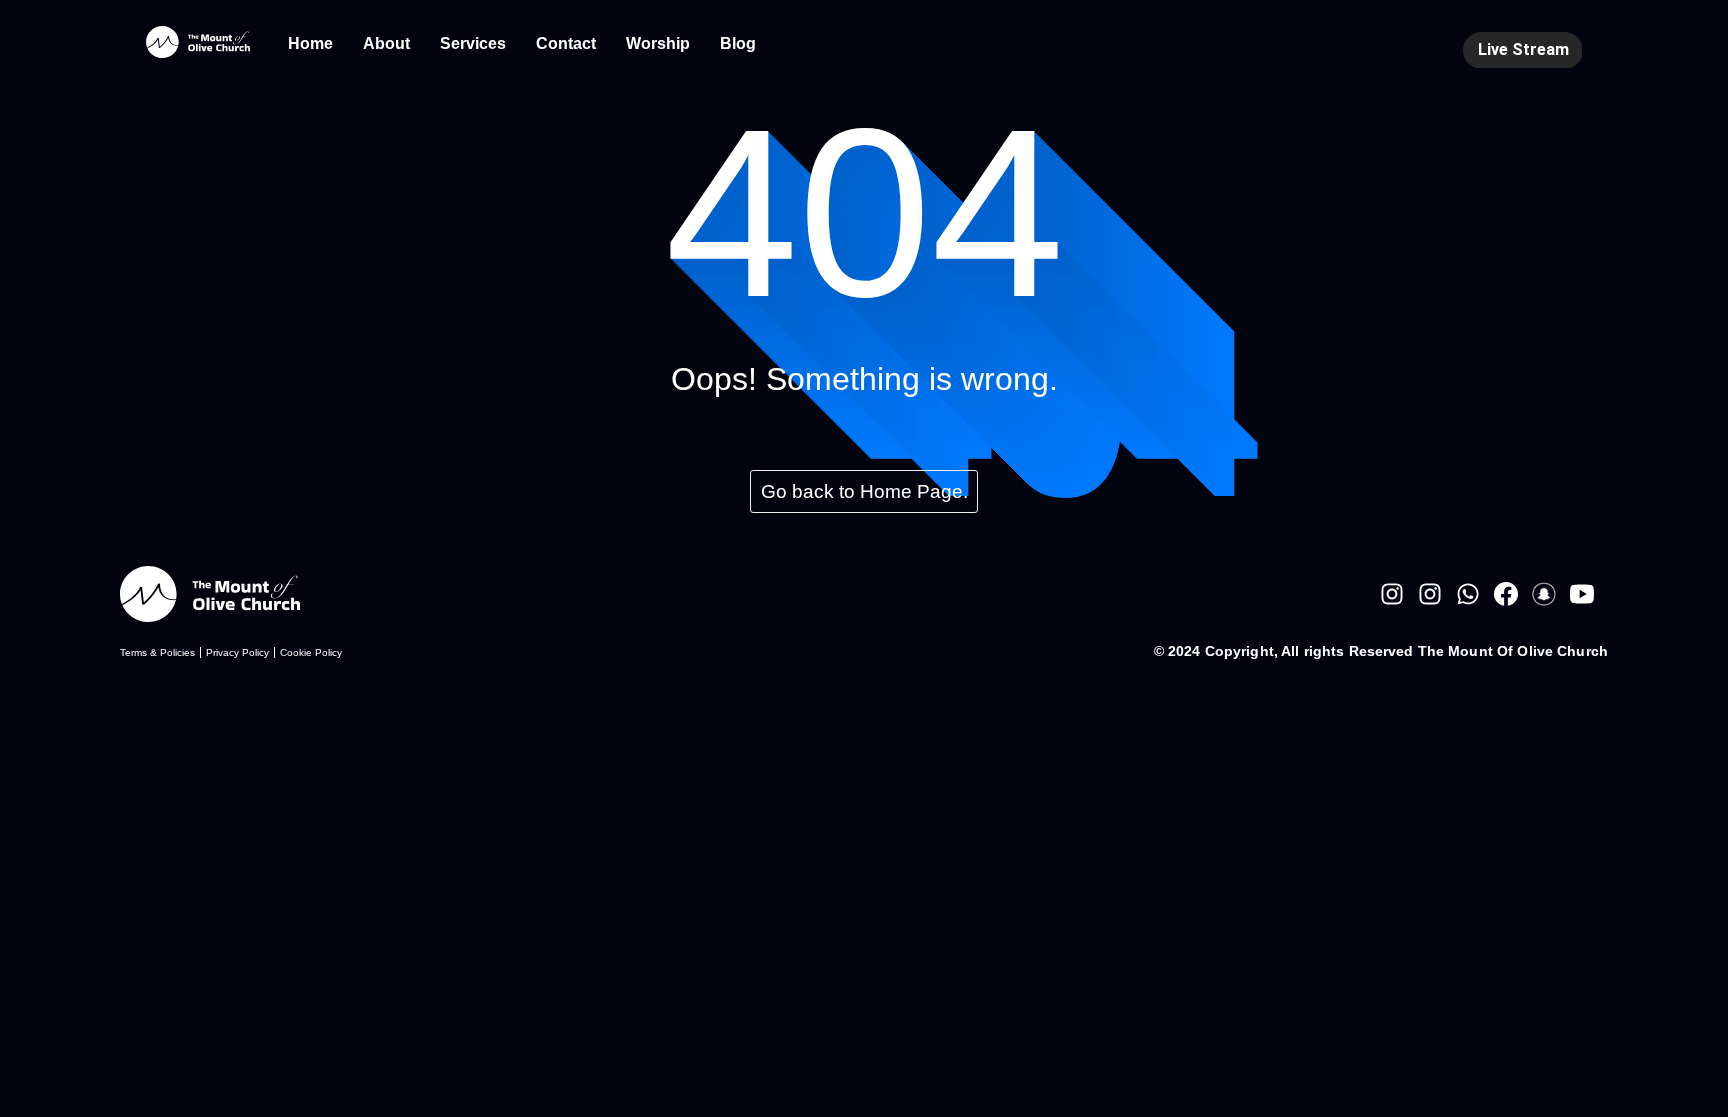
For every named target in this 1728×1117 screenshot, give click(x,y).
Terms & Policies (157, 652)
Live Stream (1523, 49)
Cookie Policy (311, 652)
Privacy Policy (237, 652)
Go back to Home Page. (864, 491)
